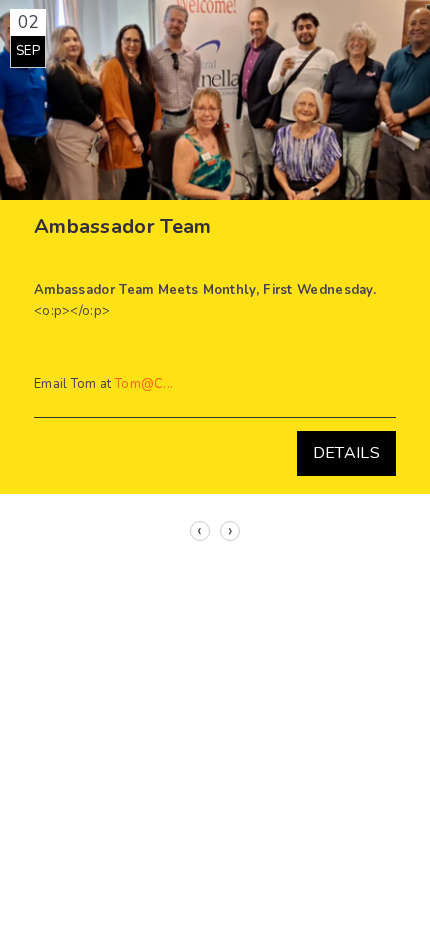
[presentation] (200, 531)
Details (346, 453)
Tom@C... (144, 384)
